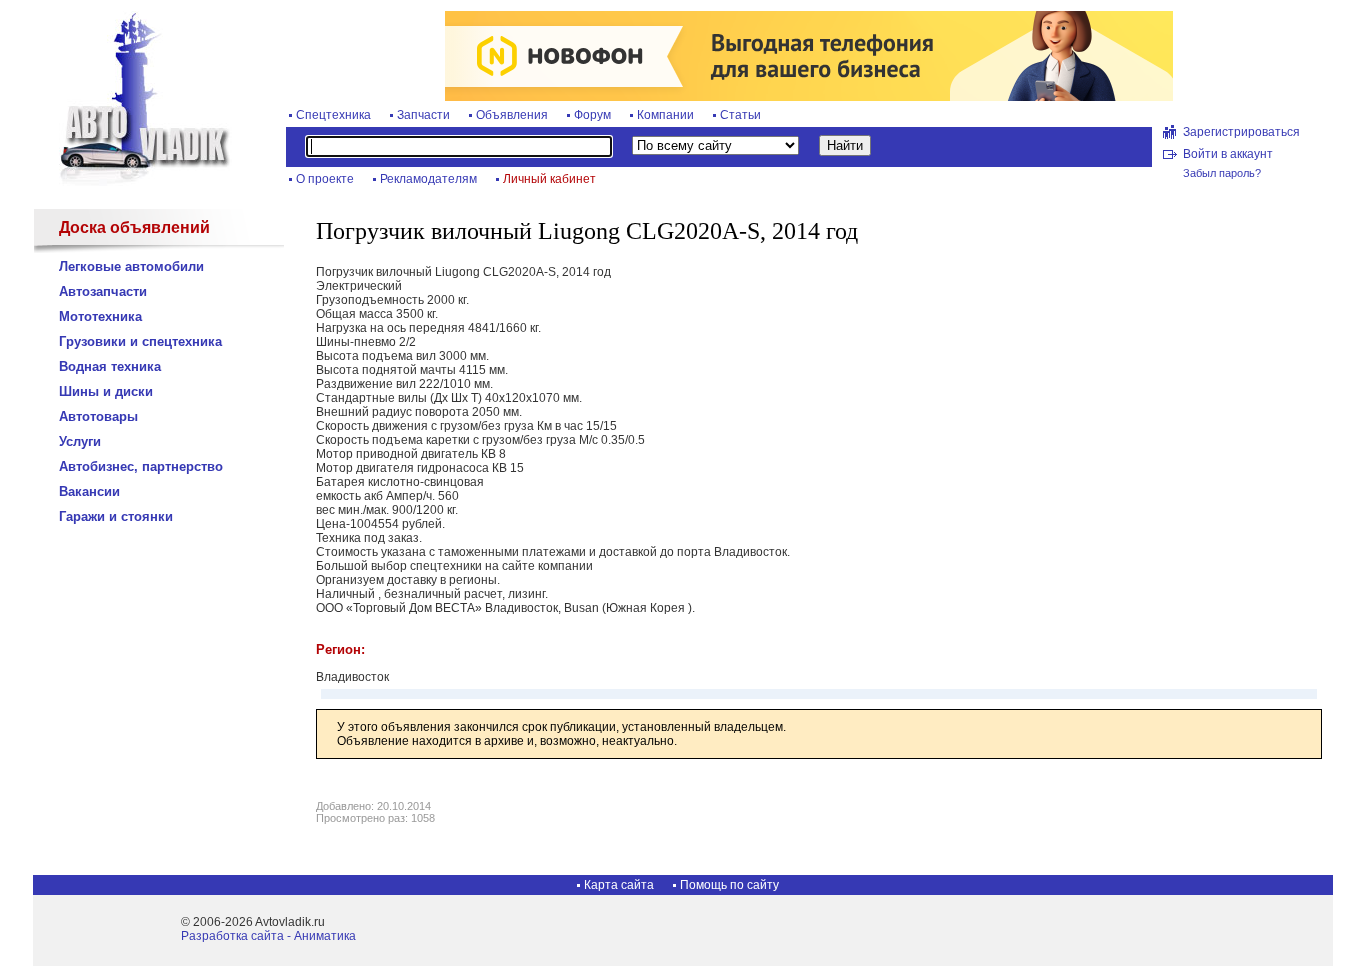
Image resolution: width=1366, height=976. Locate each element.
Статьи (740, 115)
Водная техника (110, 366)
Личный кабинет (549, 179)
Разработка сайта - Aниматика (268, 936)
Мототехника (100, 316)
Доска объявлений (134, 227)
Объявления (512, 115)
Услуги (80, 441)
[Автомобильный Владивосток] (133, 182)
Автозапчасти (103, 291)
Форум (592, 115)
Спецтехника (333, 115)
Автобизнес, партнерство (141, 466)
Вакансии (89, 491)
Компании (665, 115)
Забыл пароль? (1222, 173)
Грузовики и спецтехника (140, 341)
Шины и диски (106, 391)
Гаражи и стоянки (116, 516)
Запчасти (423, 115)
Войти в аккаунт (1228, 154)
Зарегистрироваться (1241, 132)
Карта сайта (619, 885)
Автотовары (98, 416)
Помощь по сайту (729, 885)
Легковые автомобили (131, 266)
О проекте (325, 179)
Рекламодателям (428, 179)
